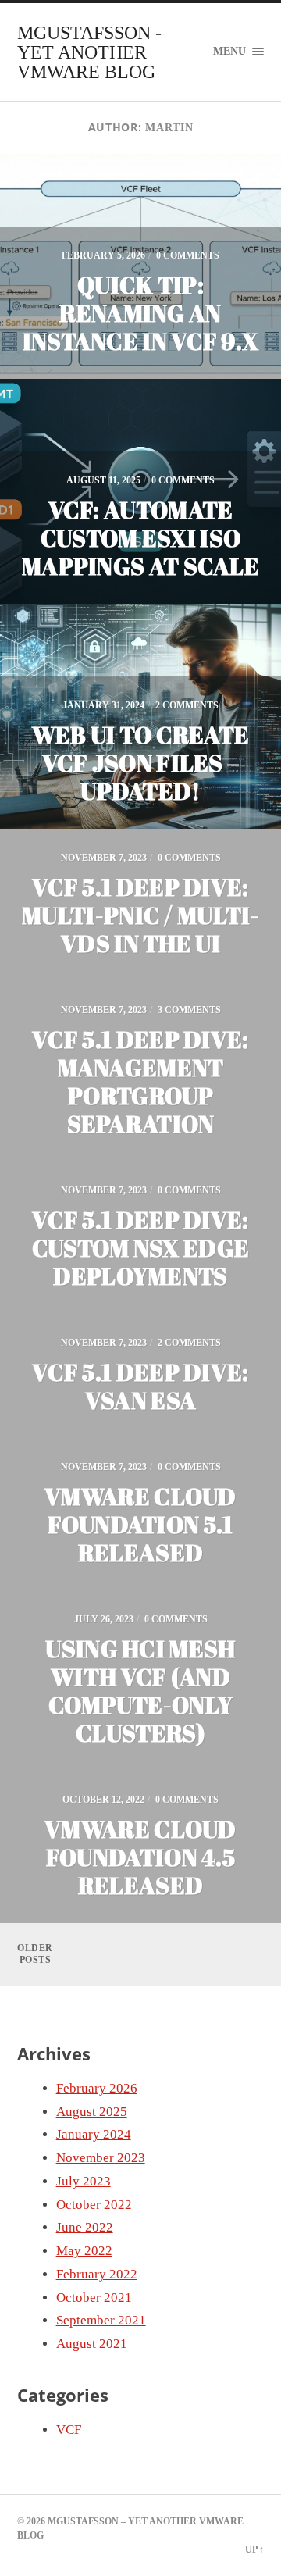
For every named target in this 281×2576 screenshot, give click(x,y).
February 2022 (97, 2274)
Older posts (35, 1954)
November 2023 (101, 2158)
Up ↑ (254, 2549)
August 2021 (92, 2344)
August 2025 (92, 2112)
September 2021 (101, 2320)
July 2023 (84, 2181)
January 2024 (94, 2134)
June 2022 (85, 2227)
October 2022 (94, 2205)
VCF (69, 2430)
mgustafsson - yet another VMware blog (89, 52)
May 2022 (84, 2251)
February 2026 (97, 2088)
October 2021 (94, 2298)
